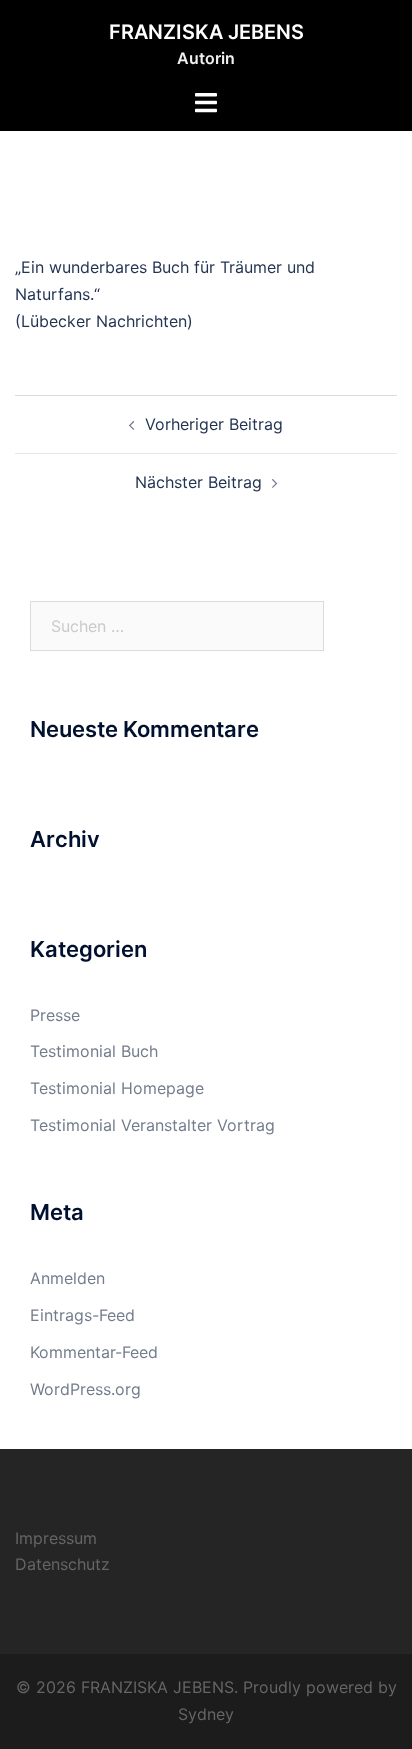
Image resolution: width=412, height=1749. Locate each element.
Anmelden (67, 1278)
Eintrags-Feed (82, 1315)
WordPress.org (85, 1389)
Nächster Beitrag (198, 482)
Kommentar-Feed (94, 1352)
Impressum (56, 1538)
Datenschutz (62, 1564)
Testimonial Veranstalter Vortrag (152, 1125)
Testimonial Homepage (117, 1088)
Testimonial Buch (94, 1051)
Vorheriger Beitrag (214, 424)
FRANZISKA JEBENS (206, 32)
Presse (55, 1015)
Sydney (206, 1714)
